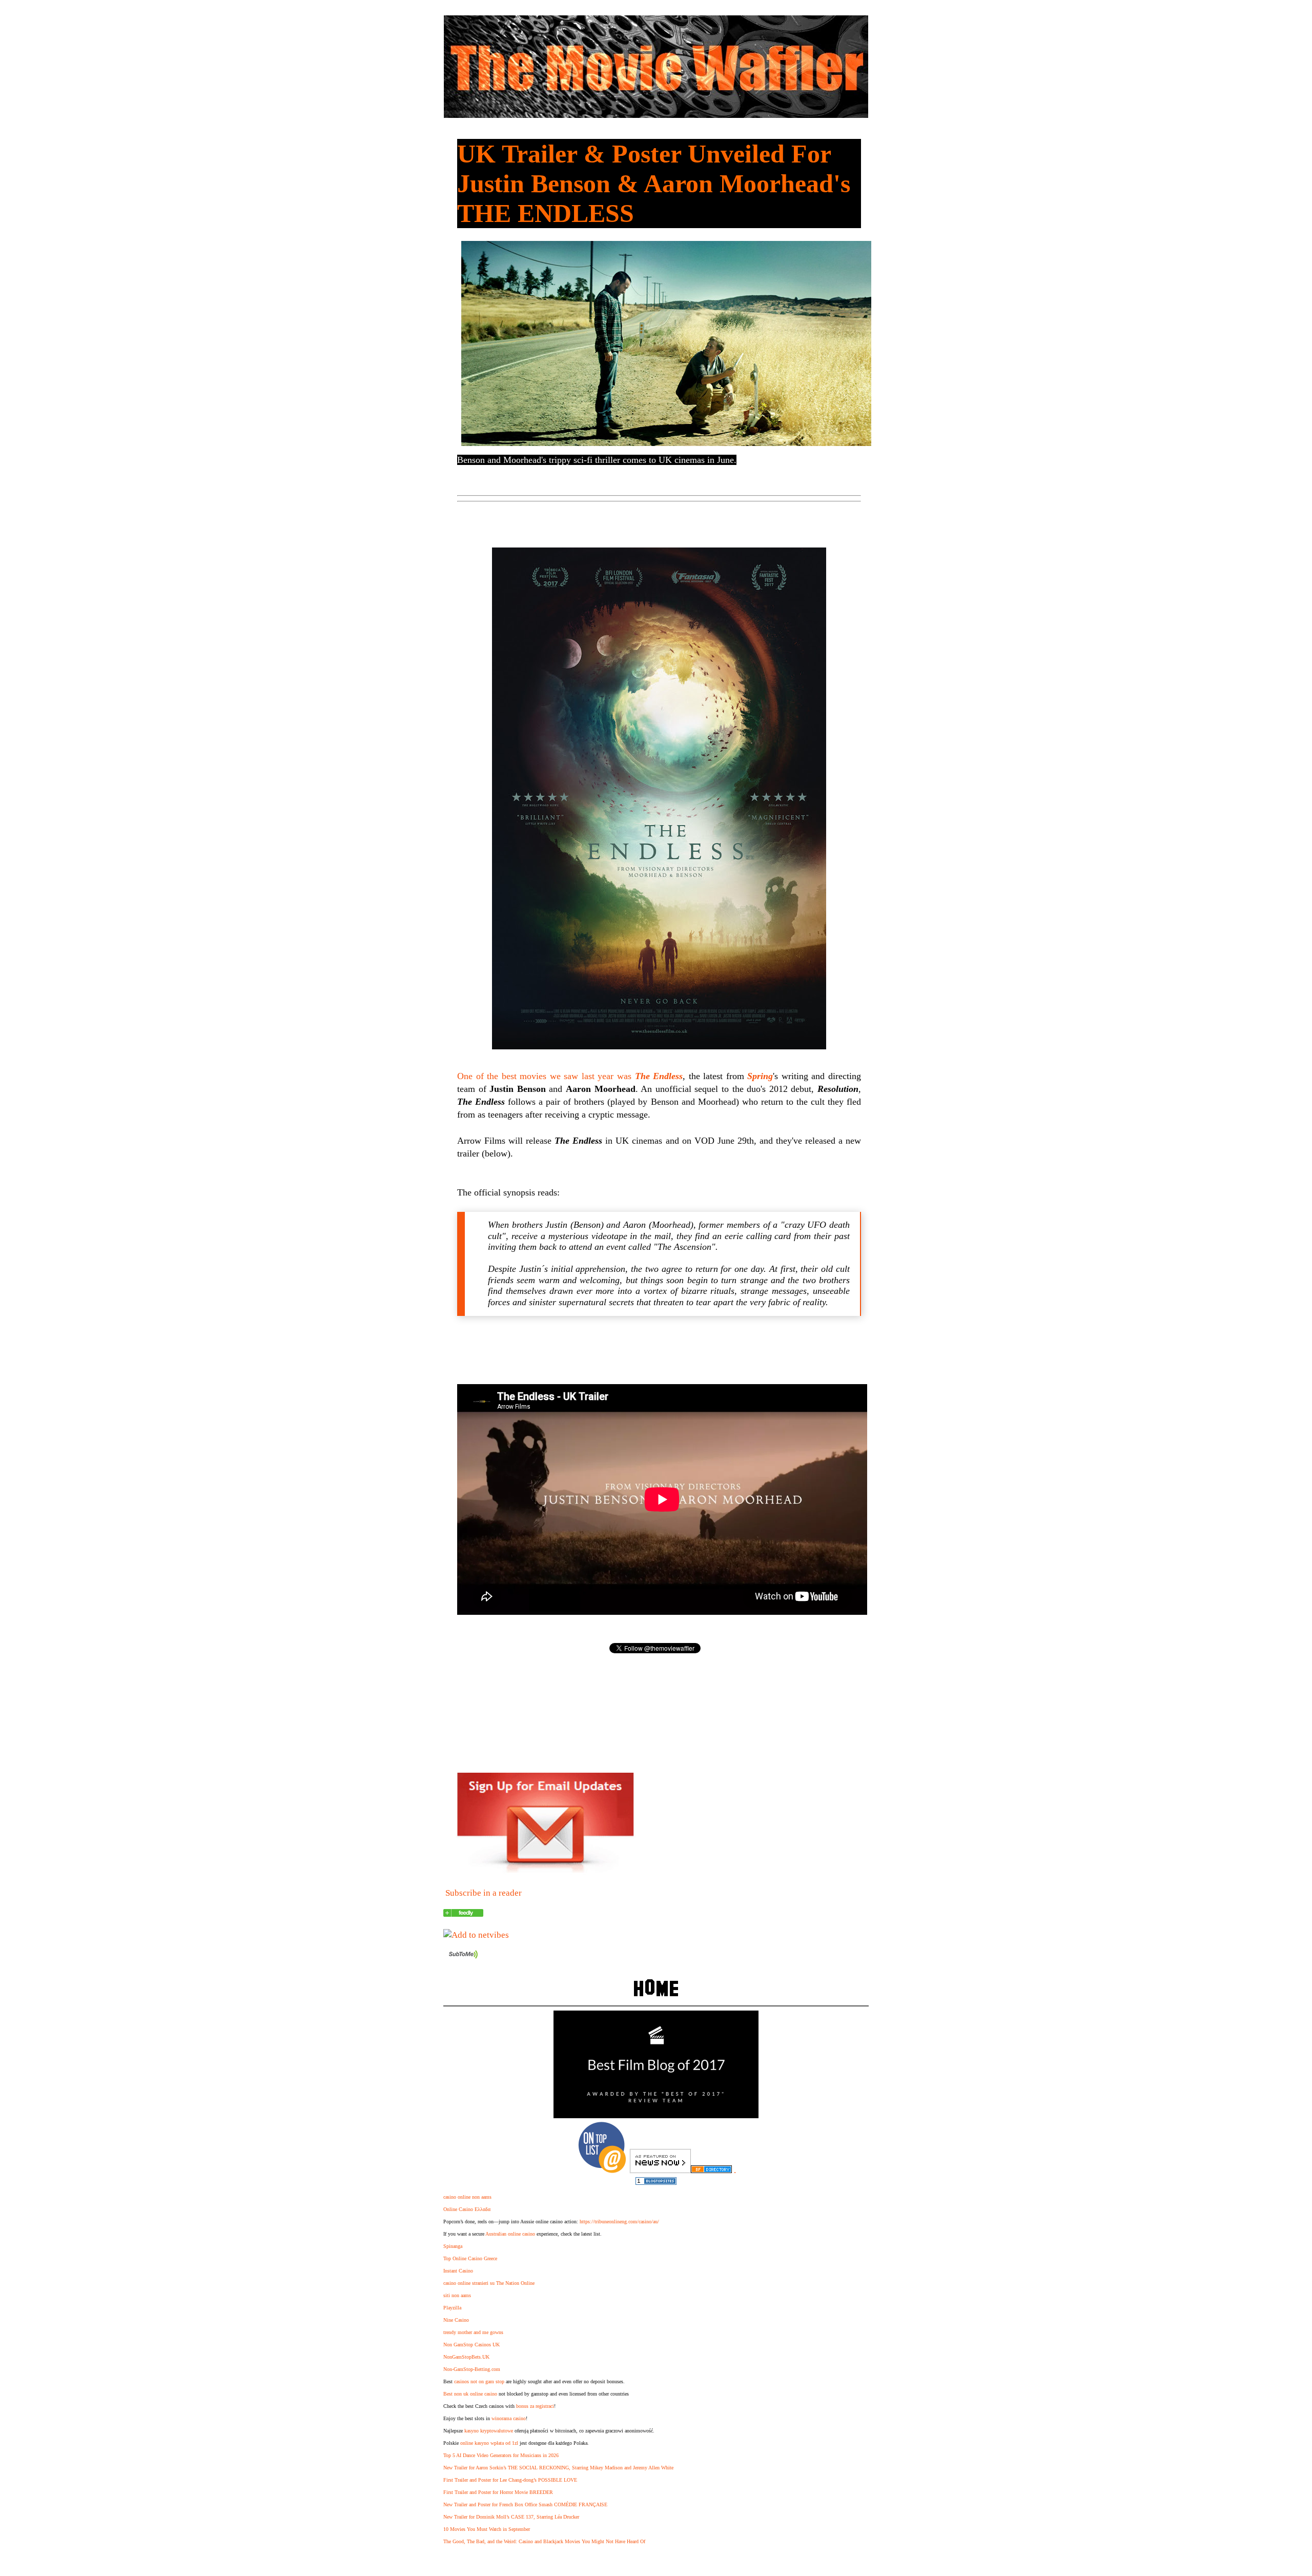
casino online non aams (467, 2197)
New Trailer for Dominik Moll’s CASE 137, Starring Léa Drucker (511, 2517)
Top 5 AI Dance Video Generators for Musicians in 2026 (501, 2455)
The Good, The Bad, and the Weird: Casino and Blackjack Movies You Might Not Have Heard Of (544, 2541)
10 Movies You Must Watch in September (487, 2529)
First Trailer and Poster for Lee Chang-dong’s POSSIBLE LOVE (510, 2480)
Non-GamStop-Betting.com (472, 2369)
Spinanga (453, 2246)
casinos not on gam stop (479, 2381)
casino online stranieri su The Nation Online (489, 2283)
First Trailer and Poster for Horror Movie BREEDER (498, 2492)
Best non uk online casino (470, 2394)
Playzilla (452, 2308)
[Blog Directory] (711, 2170)
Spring (760, 1076)
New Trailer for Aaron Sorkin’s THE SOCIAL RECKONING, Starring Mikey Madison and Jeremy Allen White (558, 2468)
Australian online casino (510, 2234)
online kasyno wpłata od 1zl (489, 2443)
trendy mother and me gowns (473, 2332)
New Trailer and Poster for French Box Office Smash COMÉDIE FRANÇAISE (525, 2504)
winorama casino (509, 2418)
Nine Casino (456, 2320)
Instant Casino (458, 2271)
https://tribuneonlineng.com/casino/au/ (619, 2222)
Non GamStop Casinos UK (471, 2345)
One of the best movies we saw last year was (570, 1076)
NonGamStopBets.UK (466, 2357)
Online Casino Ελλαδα (467, 2209)
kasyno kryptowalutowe (489, 2431)
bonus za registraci (535, 2406)
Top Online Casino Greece (470, 2258)
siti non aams (457, 2295)
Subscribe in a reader (484, 1893)
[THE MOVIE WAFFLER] (463, 1914)
